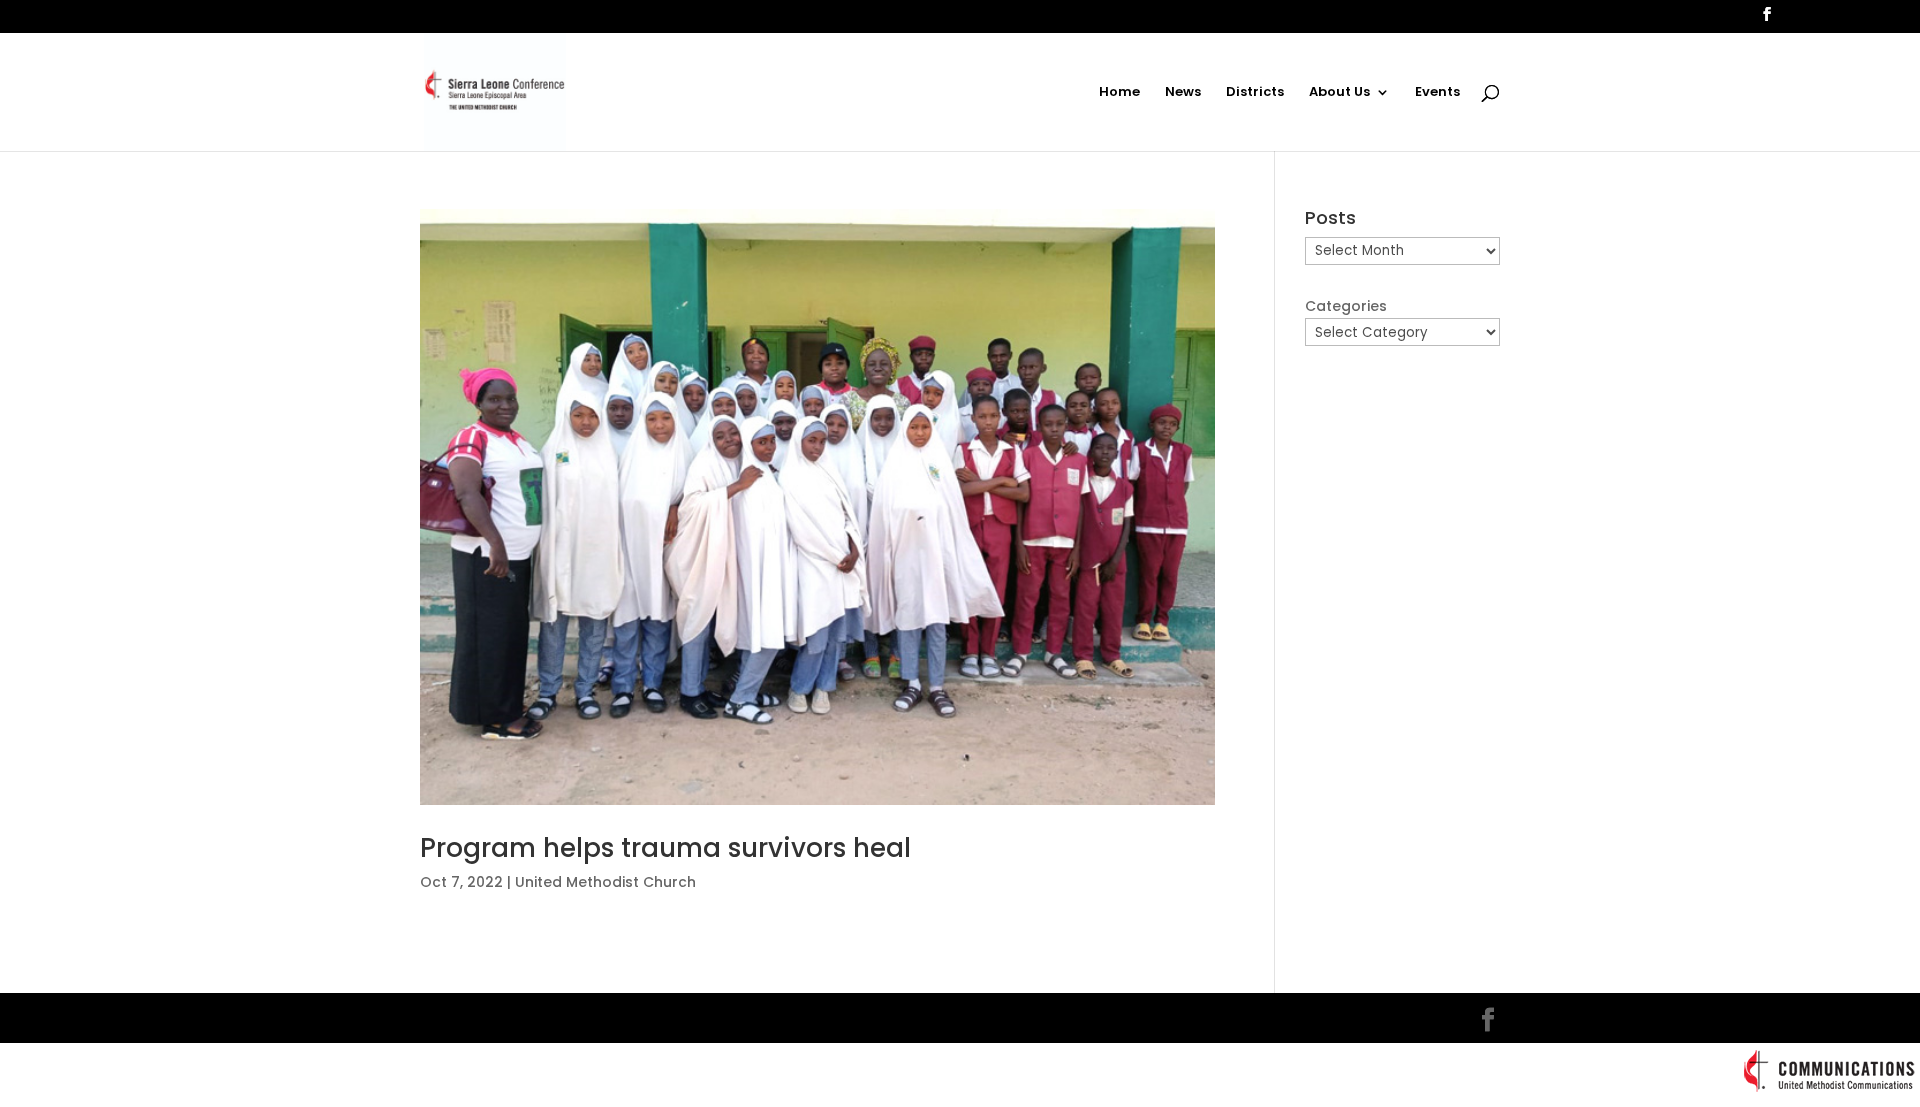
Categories (1346, 306)
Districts (1255, 93)
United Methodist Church (605, 882)
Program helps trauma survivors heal (665, 848)
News (1183, 93)
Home (1119, 93)
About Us (1339, 93)
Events (1437, 93)
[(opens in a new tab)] (817, 507)
